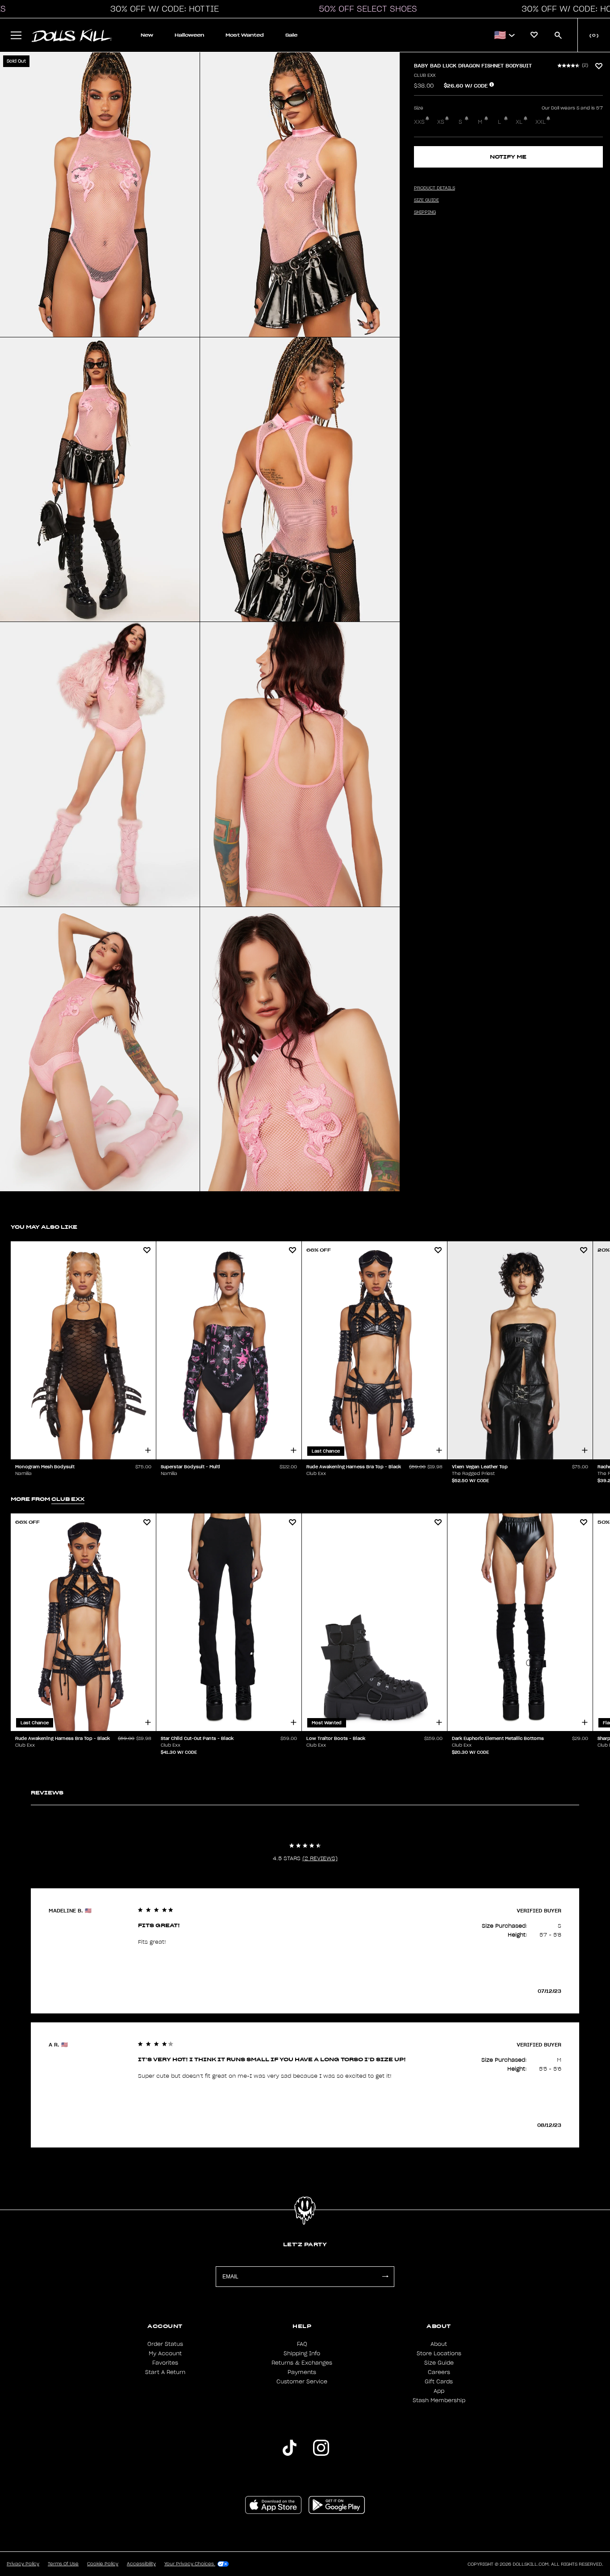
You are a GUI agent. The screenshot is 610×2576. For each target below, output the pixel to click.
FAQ (302, 2344)
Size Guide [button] (426, 200)
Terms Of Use (63, 2564)
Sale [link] (291, 35)
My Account (165, 2353)
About (439, 2344)
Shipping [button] (425, 212)
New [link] (147, 35)
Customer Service (302, 2382)
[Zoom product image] (100, 195)
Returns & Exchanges (302, 2363)
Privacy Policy (23, 2564)
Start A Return (165, 2372)
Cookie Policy (103, 2564)
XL (519, 122)
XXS (419, 122)
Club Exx (425, 76)
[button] (162, 9)
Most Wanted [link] (245, 35)
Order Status (165, 2344)
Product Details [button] (435, 188)
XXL (541, 122)
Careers (439, 2372)
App (439, 2391)
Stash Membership (439, 2400)
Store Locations (439, 2353)
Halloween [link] (189, 35)
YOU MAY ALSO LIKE (44, 1227)
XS (441, 122)
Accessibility (141, 2564)
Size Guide (439, 2363)
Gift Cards (439, 2382)
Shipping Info (302, 2353)
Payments (302, 2372)
